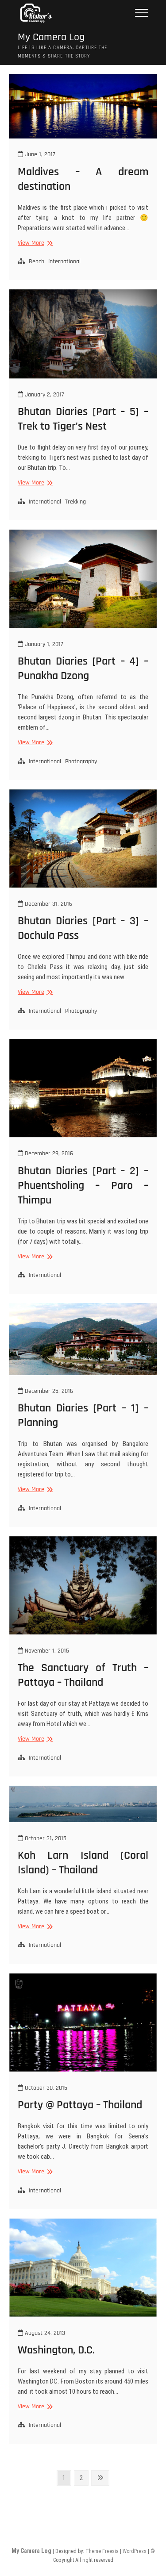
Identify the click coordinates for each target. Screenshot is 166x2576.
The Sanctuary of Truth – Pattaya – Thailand (83, 1675)
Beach (37, 261)
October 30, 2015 (45, 2088)
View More (34, 243)
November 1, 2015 (46, 1651)
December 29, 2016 (48, 1153)
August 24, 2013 (44, 2333)
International (64, 261)
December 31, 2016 (48, 904)
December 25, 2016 (48, 1391)
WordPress (135, 2551)
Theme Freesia (102, 2551)
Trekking (75, 502)
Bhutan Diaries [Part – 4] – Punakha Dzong (83, 669)
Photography (81, 761)
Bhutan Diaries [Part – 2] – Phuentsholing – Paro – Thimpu (83, 1186)
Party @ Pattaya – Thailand (80, 2105)
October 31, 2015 (45, 1838)
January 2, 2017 (44, 395)
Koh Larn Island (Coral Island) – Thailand (83, 1863)
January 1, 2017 (43, 644)
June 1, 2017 (39, 154)
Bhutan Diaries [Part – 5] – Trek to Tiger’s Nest (83, 419)
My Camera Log (51, 37)
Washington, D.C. (56, 2350)
